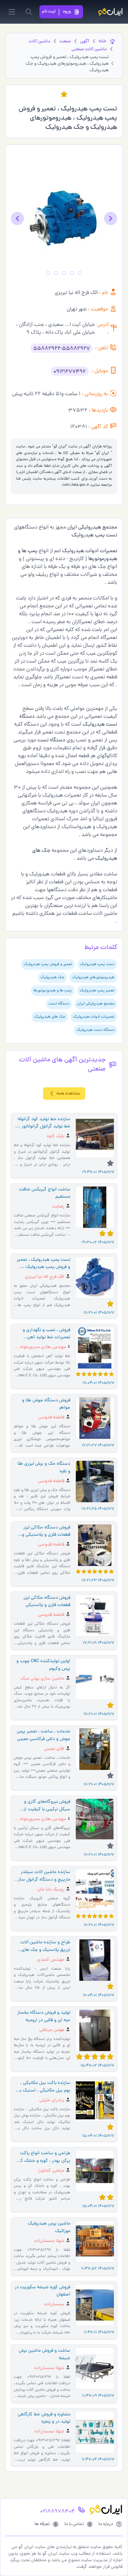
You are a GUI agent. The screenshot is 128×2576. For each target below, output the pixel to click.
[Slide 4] (56, 273)
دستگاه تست (59, 1004)
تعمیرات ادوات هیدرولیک (94, 1017)
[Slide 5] (48, 273)
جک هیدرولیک (52, 978)
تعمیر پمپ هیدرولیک (97, 991)
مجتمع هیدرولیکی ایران (96, 1004)
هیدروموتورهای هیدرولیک (93, 978)
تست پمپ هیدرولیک (97, 964)
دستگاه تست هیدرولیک (96, 1030)
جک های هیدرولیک (50, 1017)
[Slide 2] (72, 273)
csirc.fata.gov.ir (75, 485)
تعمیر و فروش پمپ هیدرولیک (48, 964)
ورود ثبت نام (56, 12)
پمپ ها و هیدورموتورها (53, 991)
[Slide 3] (64, 273)
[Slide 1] (80, 273)
